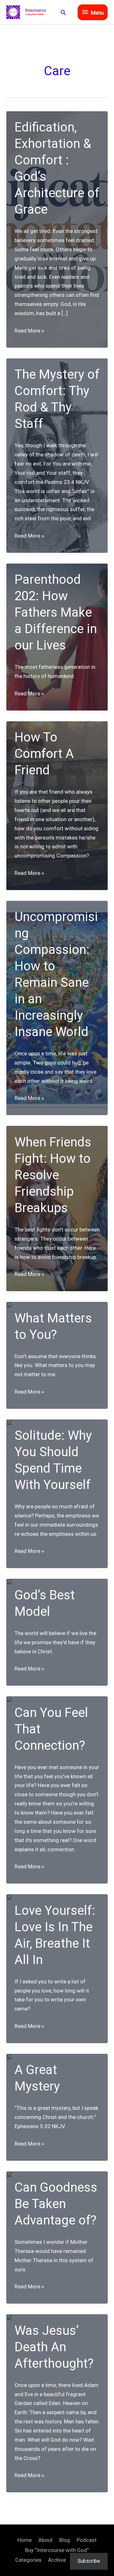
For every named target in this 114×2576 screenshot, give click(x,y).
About (45, 2540)
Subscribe (89, 2561)
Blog (65, 2540)
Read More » (29, 331)
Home (25, 2540)
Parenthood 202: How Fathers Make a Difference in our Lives (56, 612)
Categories (28, 2560)
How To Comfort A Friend (44, 754)
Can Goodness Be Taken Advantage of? (56, 2204)
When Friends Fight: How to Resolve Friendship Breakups (53, 1175)
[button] (63, 12)
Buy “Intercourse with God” (57, 2550)
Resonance (36, 10)
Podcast (87, 2540)
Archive (57, 2560)
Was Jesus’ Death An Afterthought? (54, 2347)
